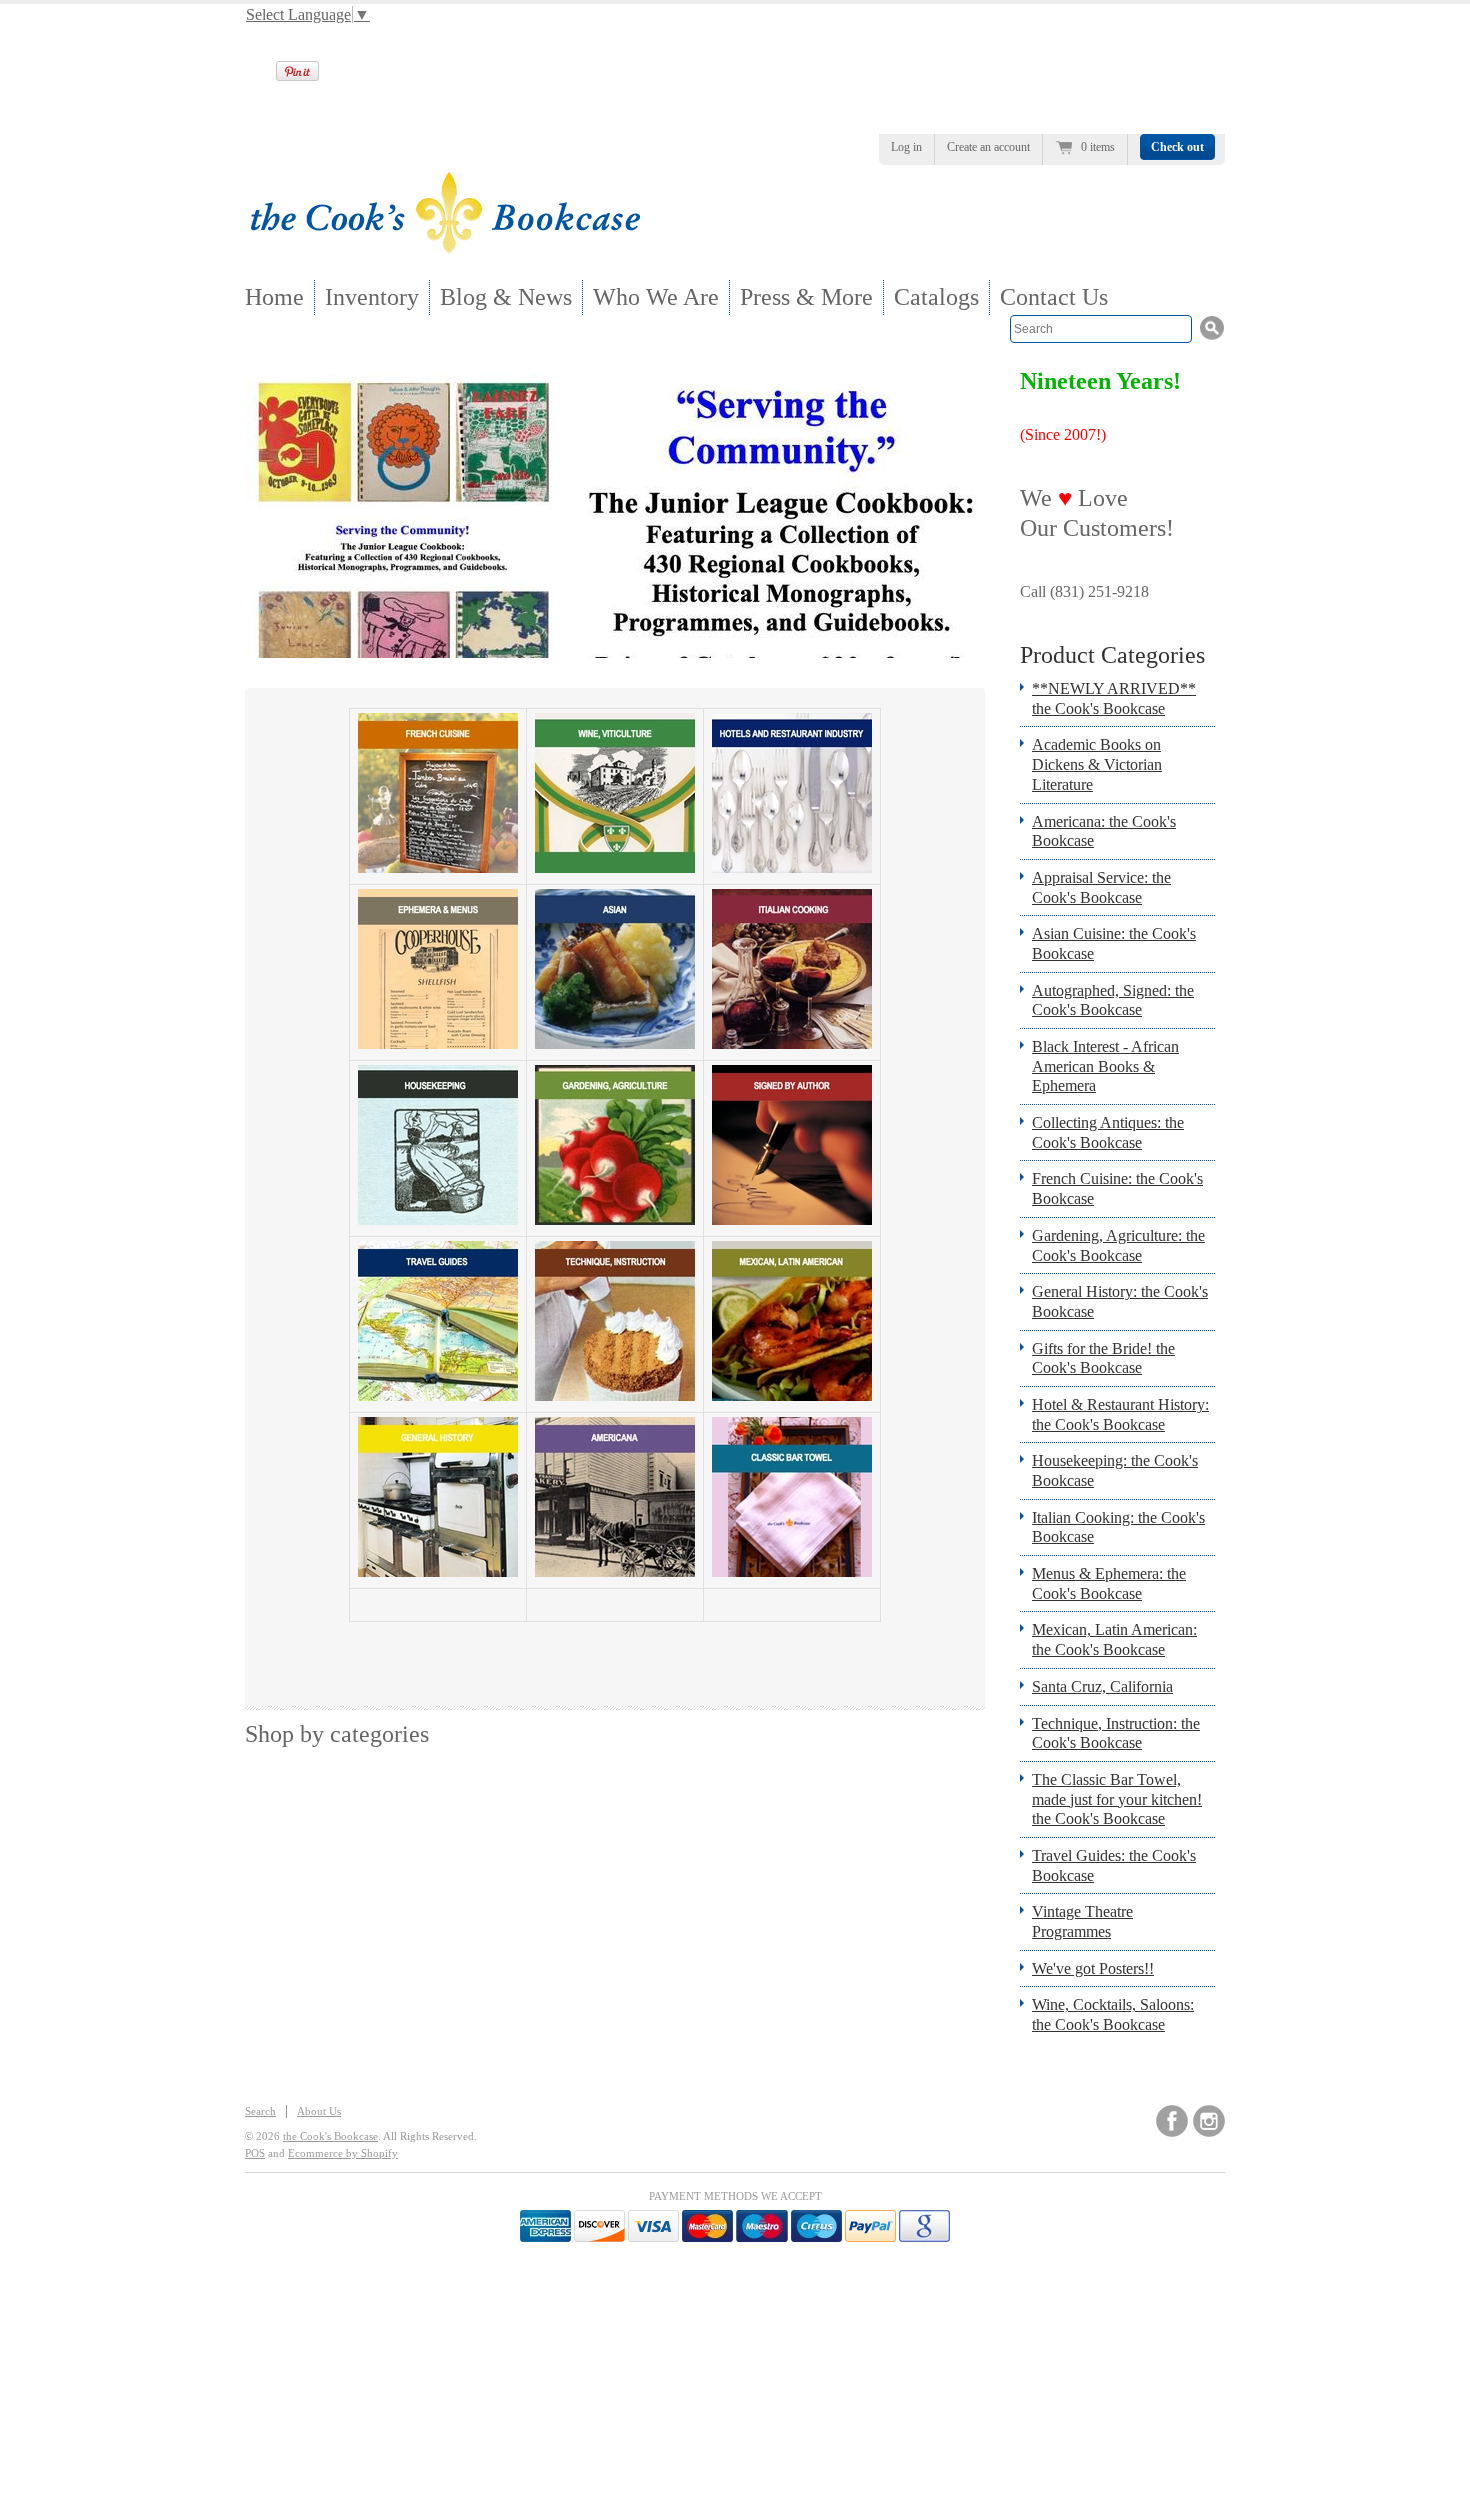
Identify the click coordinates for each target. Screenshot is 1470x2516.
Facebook (1172, 2121)
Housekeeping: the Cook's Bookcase (1115, 1470)
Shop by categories (337, 1734)
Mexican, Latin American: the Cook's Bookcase (1114, 1639)
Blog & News (506, 297)
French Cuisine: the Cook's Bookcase (1117, 1188)
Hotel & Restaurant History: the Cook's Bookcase (1120, 1414)
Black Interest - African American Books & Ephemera (1105, 1066)
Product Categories (1112, 655)
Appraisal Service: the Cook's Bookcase (1101, 887)
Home (274, 297)
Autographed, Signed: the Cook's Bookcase (1113, 1000)
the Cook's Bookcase (330, 2136)
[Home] (445, 247)
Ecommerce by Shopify (343, 2153)
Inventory (372, 297)
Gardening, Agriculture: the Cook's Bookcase (1118, 1245)
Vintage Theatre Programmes (1082, 1921)
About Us (319, 2111)
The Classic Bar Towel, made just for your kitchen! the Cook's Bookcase (1117, 1799)
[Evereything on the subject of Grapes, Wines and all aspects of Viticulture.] (615, 867)
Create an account (988, 147)
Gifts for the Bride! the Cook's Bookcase (1103, 1358)
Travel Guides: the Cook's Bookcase (1114, 1865)
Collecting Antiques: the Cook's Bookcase (1108, 1132)
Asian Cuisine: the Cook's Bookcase (1114, 943)
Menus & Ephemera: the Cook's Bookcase (1109, 1583)
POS (255, 2153)
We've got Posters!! (1093, 1968)
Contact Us (1054, 297)
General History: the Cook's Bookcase (1120, 1301)
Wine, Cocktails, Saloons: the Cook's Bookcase (1113, 2014)
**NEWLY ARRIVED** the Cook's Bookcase (1114, 698)
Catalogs (936, 297)
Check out (1177, 147)
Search (260, 2111)
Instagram (1209, 2121)
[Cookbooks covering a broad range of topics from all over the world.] (438, 1571)
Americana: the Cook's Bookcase (1104, 831)
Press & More (806, 297)
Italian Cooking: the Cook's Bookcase (1118, 1527)
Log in (906, 147)
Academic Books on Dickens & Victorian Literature (1097, 764)
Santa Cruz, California (1102, 1686)
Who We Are (656, 297)
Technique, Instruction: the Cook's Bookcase (1116, 1733)
